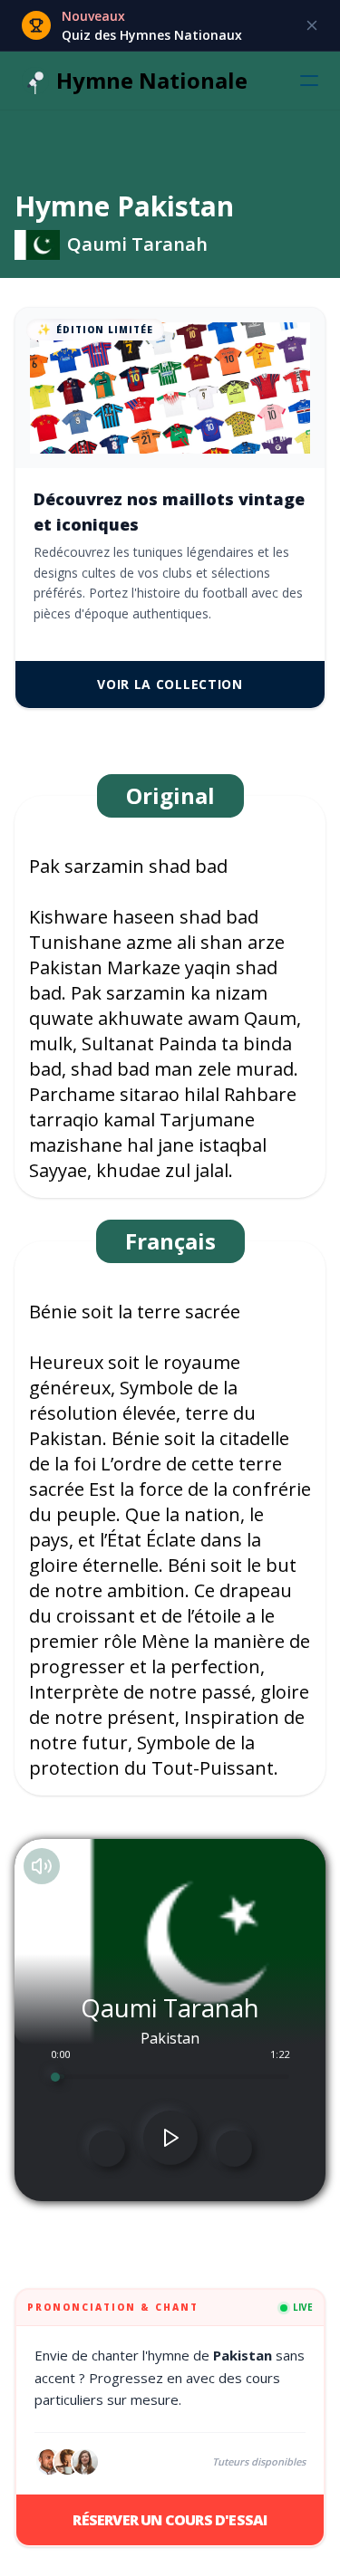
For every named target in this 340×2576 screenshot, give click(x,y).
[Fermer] (312, 25)
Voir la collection (170, 684)
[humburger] (309, 81)
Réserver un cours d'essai (170, 2520)
